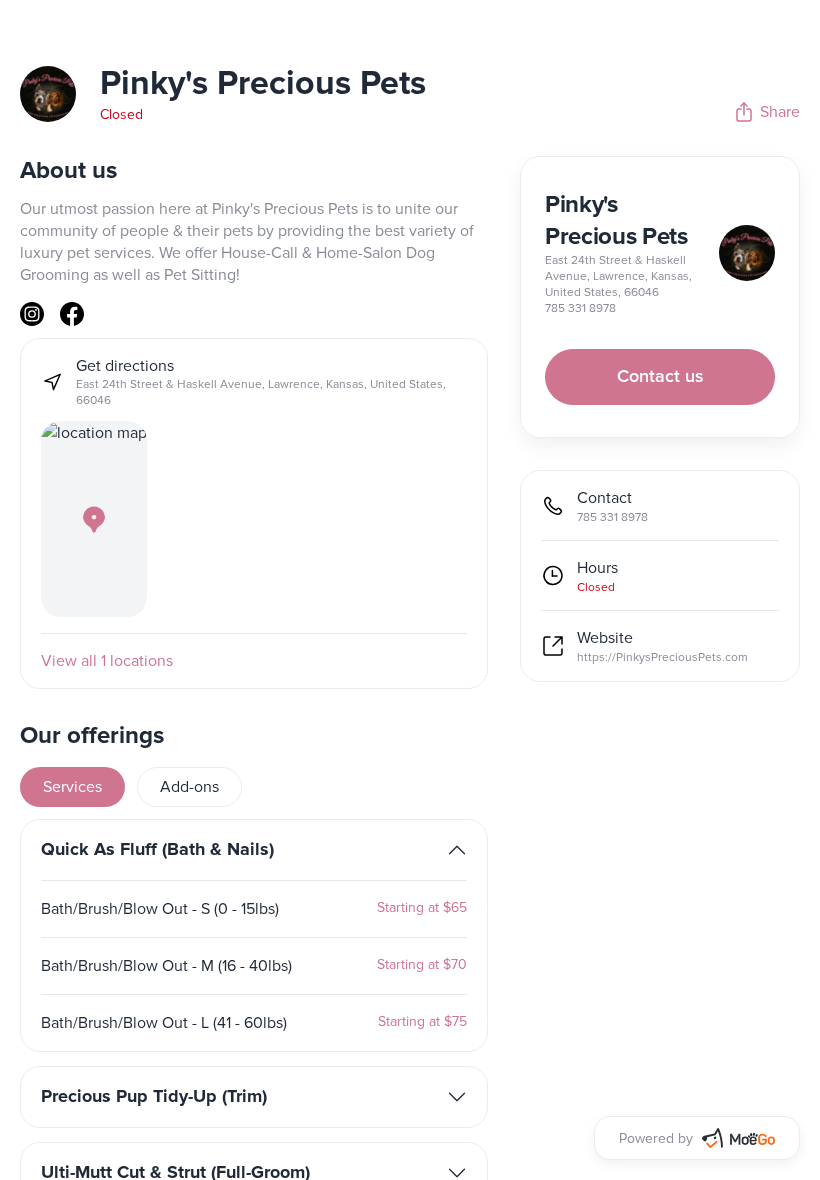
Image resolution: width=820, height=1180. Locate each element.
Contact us (660, 377)
